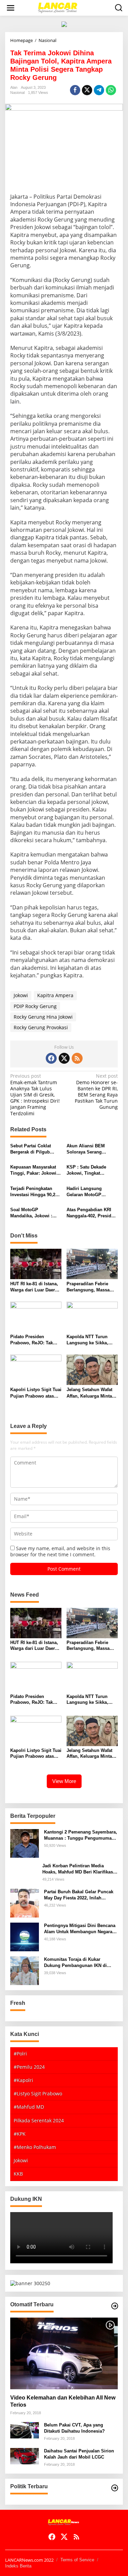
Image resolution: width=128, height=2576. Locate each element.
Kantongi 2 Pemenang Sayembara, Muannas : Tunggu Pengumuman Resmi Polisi (81, 1835)
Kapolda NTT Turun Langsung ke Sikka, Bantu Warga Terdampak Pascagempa (87, 1340)
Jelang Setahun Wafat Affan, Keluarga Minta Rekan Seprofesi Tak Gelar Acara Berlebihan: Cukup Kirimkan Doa (92, 1393)
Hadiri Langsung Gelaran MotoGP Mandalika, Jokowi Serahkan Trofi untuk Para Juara (89, 1192)
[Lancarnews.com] (66, 7)
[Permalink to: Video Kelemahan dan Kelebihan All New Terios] (64, 2353)
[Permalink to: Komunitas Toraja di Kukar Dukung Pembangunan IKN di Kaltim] (25, 1970)
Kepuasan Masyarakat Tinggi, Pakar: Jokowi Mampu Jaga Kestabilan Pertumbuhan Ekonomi (35, 1170)
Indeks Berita (18, 2566)
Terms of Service (77, 2560)
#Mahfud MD (29, 2107)
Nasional (17, 93)
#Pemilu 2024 (29, 2067)
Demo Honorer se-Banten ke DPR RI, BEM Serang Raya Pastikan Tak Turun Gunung (96, 1092)
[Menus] (11, 8)
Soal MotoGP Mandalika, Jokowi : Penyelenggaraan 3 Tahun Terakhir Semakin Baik (36, 1213)
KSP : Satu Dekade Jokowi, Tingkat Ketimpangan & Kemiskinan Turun (86, 1170)
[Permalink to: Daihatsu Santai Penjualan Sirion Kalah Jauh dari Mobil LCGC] (25, 2456)
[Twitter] (64, 1058)
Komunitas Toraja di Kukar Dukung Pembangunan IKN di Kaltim (75, 1963)
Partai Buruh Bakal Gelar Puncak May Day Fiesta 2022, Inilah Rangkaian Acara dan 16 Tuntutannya (79, 1895)
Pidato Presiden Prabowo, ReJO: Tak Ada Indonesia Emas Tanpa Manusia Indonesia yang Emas (33, 1340)
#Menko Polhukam (35, 2147)
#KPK (20, 2134)
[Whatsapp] (111, 90)
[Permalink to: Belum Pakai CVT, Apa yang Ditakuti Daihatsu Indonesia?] (25, 2430)
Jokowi (21, 995)
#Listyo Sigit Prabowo (38, 2093)
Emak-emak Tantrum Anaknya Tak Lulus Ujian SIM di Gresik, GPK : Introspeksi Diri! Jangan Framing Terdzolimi (35, 1095)
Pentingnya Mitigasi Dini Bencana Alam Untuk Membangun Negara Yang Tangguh (80, 1929)
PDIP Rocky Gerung (35, 1006)
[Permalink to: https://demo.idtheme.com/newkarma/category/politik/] (115, 2488)
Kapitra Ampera (55, 995)
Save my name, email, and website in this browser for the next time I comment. (60, 1551)
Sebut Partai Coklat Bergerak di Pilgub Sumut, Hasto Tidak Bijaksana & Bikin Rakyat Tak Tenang (31, 1149)
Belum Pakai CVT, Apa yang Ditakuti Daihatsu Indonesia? (74, 2428)
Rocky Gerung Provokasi (41, 1027)
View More (64, 1781)
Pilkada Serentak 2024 (39, 2120)
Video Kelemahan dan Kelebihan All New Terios (63, 2401)
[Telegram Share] (99, 90)
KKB (18, 2174)
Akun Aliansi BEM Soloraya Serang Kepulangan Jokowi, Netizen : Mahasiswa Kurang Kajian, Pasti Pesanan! (88, 1149)
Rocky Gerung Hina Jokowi (43, 1017)
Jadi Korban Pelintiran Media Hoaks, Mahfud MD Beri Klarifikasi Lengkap (78, 1869)
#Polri (20, 2054)
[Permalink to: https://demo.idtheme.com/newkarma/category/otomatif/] (115, 2306)
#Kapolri (23, 2080)
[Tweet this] (87, 90)
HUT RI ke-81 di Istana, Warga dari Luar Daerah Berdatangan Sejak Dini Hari (35, 1287)
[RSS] (77, 1058)
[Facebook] (51, 1058)
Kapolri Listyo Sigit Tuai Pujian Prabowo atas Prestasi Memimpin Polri (36, 1393)
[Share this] (75, 90)
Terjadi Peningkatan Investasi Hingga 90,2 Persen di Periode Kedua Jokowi (33, 1192)
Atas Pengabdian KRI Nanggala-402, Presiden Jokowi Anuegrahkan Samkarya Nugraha (91, 1213)
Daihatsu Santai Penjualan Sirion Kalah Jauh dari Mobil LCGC (79, 2454)
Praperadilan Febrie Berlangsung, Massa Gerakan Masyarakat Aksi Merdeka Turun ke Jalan (91, 1287)
